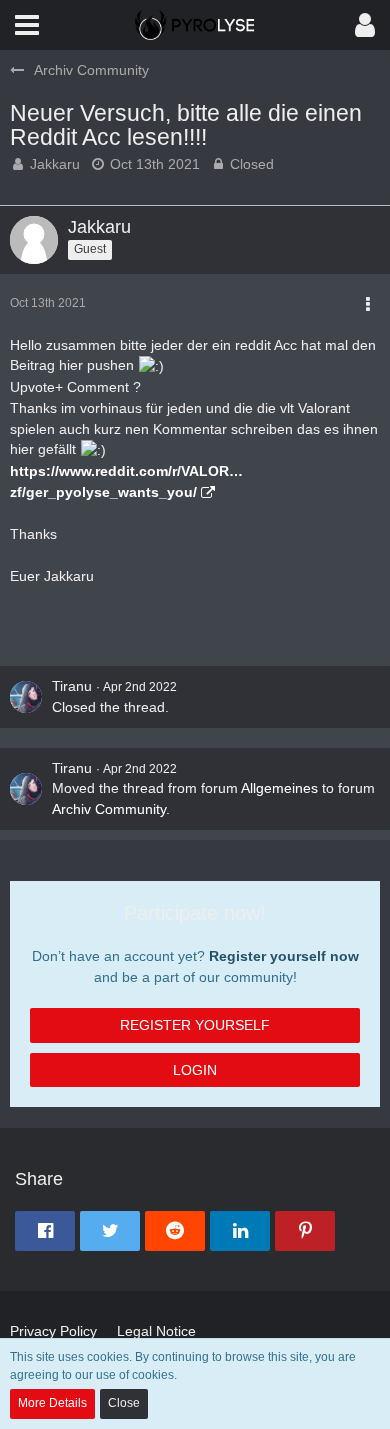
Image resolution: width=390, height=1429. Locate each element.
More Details (52, 1403)
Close (124, 1403)
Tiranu (72, 686)
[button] (27, 25)
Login (195, 1070)
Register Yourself (195, 1025)
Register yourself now (284, 956)
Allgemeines (279, 788)
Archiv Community (109, 809)
